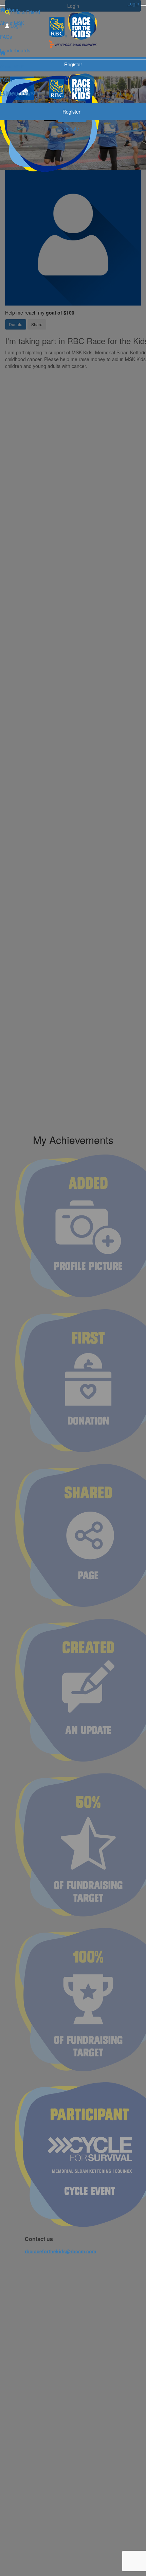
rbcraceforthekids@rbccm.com (60, 2251)
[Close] (143, 5)
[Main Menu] (3, 5)
